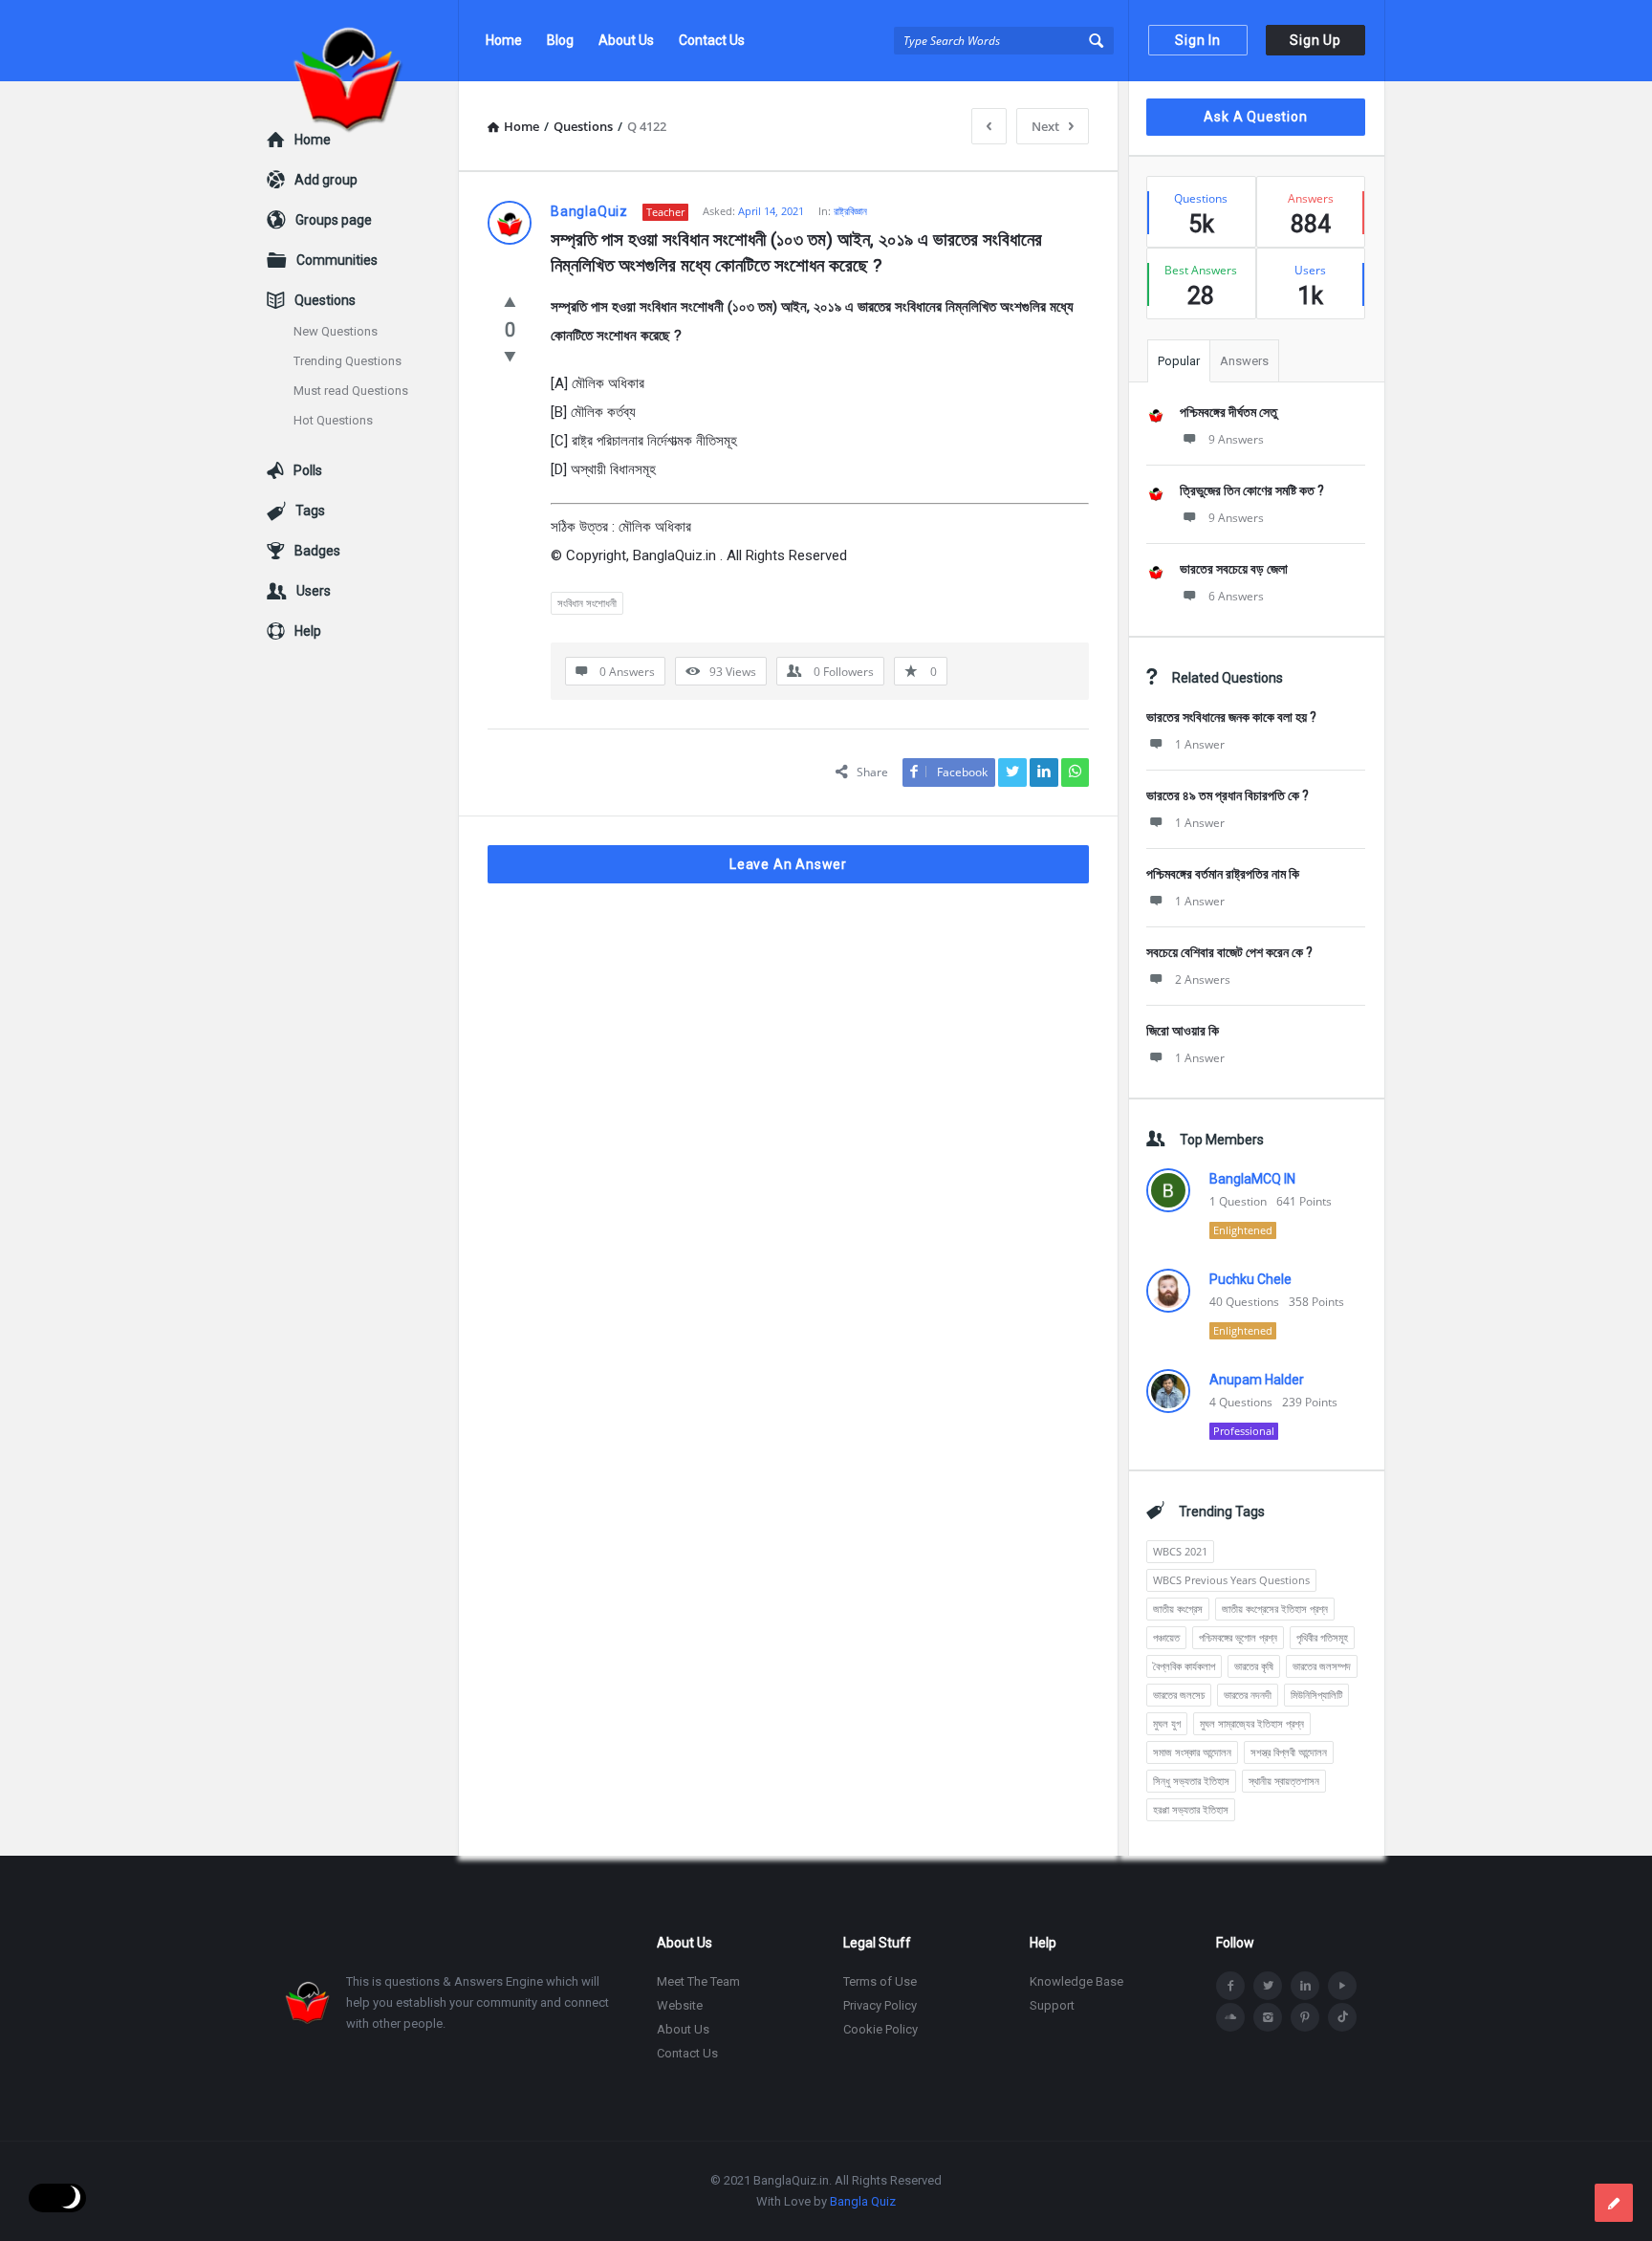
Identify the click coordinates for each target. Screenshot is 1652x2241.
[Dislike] (510, 356)
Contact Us (712, 40)
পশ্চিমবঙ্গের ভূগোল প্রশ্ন (1238, 1637)
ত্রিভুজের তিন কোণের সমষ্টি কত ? (1252, 490)
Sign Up (1315, 40)
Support (1052, 2005)
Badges (317, 551)
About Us (626, 40)
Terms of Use (880, 1981)
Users (314, 591)
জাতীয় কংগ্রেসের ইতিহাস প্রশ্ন (1275, 1609)
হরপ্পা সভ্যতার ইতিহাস (1191, 1809)
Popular (1179, 361)
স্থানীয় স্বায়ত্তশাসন (1284, 1781)
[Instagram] (1268, 2017)
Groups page (334, 220)
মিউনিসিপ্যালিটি (1316, 1695)
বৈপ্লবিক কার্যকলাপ (1184, 1666)
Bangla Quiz (863, 2201)
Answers (1244, 361)
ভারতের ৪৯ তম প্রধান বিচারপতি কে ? (1228, 795)
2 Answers (1203, 979)
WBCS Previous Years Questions (1231, 1580)
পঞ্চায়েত (1166, 1637)
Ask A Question (1255, 117)
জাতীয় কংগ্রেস (1178, 1609)
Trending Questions (348, 361)
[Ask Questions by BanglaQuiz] (363, 41)
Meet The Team (698, 1981)
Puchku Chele (1250, 1279)
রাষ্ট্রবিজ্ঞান (850, 211)
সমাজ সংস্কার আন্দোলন (1192, 1752)
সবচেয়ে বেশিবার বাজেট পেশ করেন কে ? (1229, 952)
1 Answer (1200, 744)
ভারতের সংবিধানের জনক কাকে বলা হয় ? (1231, 717)
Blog (560, 40)
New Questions (336, 331)
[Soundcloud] (1230, 2017)
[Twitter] (1268, 1986)
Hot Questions (333, 420)
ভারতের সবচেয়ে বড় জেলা (1234, 569)
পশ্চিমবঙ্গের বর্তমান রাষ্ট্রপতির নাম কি (1223, 874)
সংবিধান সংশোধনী (587, 603)
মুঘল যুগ (1167, 1723)
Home (504, 40)
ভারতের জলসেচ (1179, 1695)
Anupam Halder (1257, 1380)
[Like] (510, 301)
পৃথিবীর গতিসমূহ (1322, 1637)
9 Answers (1236, 439)
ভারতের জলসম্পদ (1322, 1666)
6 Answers (1236, 596)
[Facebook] (1230, 1986)
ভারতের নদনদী (1248, 1695)
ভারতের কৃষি (1254, 1666)
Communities (337, 260)
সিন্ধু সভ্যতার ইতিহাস (1191, 1781)
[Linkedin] (1305, 1986)
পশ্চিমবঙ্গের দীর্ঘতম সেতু (1228, 412)
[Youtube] (1342, 1986)
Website (680, 2005)
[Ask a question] (1614, 2203)
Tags (310, 511)
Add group (326, 180)
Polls (308, 470)
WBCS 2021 (1180, 1551)
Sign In (1198, 40)
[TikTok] (1342, 2017)
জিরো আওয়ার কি (1183, 1031)
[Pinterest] (1305, 2017)
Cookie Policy (880, 2029)
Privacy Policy (880, 2005)
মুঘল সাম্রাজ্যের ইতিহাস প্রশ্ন (1252, 1723)
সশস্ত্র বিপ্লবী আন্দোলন (1289, 1752)
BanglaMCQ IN (1252, 1179)
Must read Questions (351, 391)
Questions (325, 300)
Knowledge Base (1076, 1981)
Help (308, 631)
